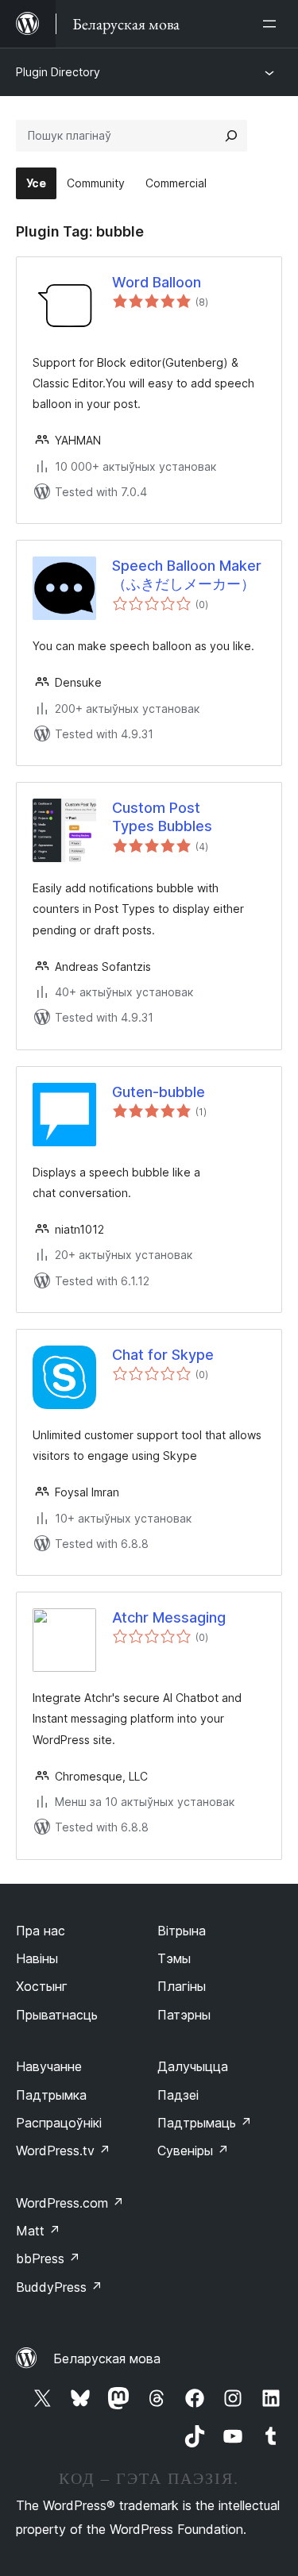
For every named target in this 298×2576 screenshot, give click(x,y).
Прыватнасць (57, 2015)
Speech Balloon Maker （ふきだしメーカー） (187, 575)
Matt (38, 2231)
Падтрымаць (205, 2123)
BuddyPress (59, 2287)
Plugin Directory (58, 72)
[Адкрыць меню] (273, 24)
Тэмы (174, 1958)
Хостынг (42, 1986)
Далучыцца (193, 2066)
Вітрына (182, 1931)
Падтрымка (51, 2095)
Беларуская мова (107, 2358)
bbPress (48, 2258)
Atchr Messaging (169, 1617)
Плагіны (182, 1986)
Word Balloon (157, 282)
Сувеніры (193, 2151)
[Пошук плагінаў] (231, 136)
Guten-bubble (159, 1092)
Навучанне (49, 2066)
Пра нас (41, 1931)
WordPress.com (70, 2203)
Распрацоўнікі (59, 2123)
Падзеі (178, 2095)
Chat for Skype (163, 1355)
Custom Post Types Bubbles (162, 817)
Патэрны (184, 2015)
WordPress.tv (63, 2151)
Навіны (37, 1958)
